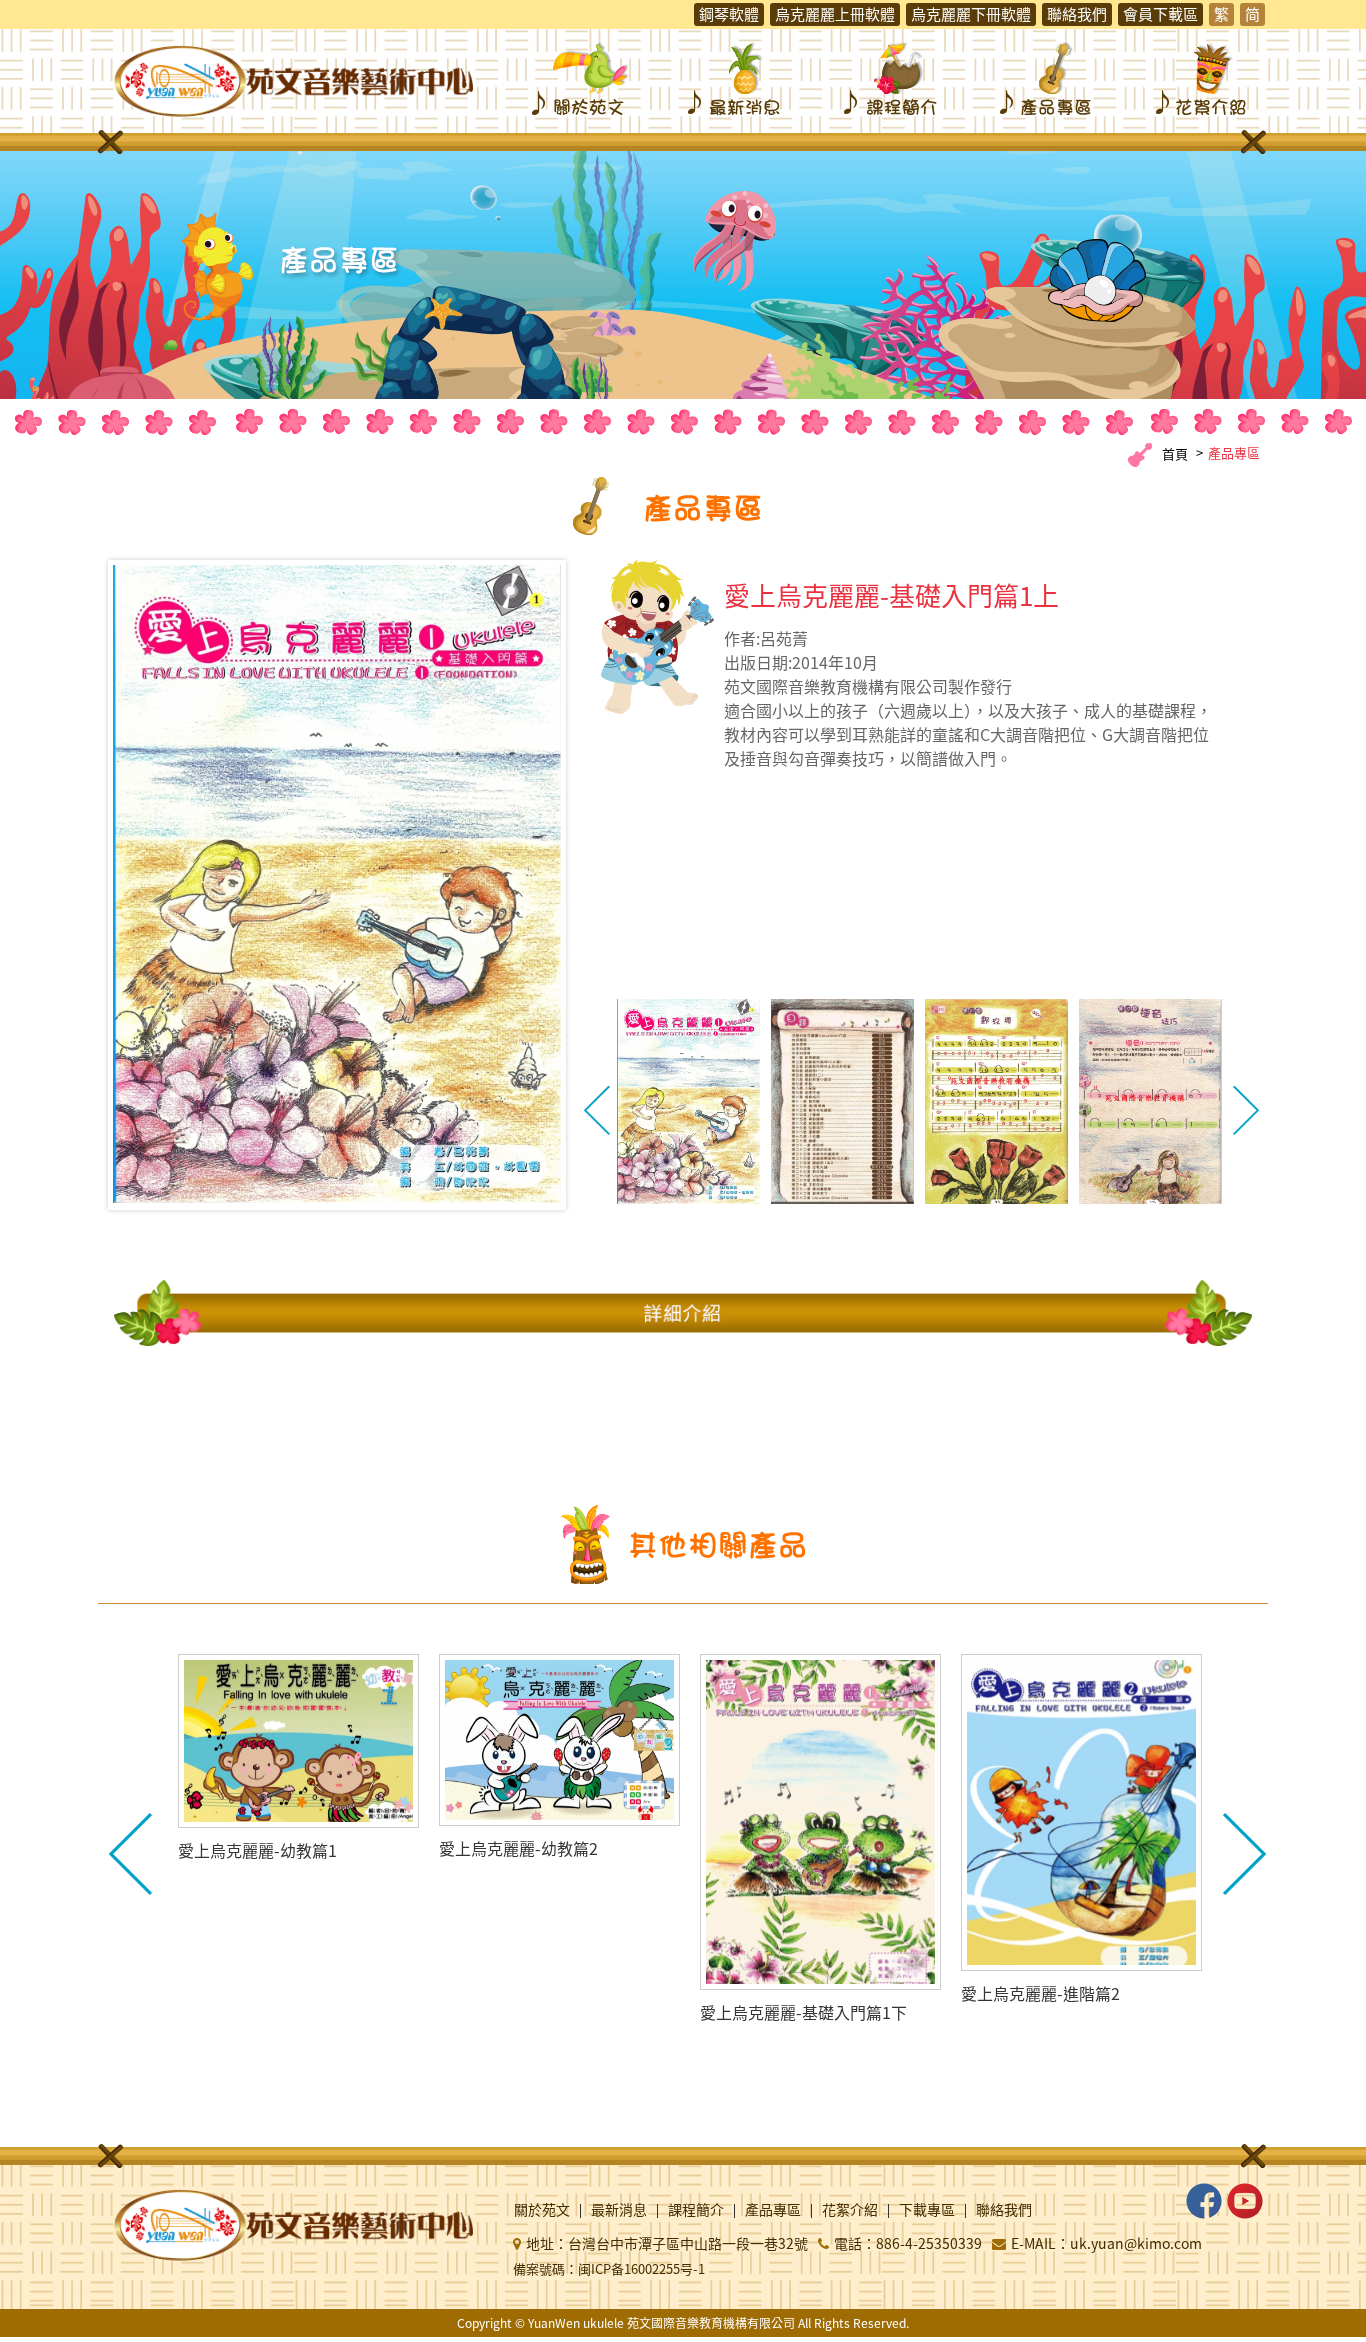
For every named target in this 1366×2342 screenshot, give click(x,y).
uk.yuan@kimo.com (1136, 2243)
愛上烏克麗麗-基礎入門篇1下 (803, 2012)
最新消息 (736, 78)
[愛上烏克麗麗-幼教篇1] (298, 1741)
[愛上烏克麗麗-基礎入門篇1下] (820, 1822)
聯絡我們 (1077, 14)
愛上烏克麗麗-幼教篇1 (257, 1850)
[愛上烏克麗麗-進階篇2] (1081, 1812)
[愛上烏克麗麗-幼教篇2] (559, 1740)
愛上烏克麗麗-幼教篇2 (518, 1848)
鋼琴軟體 (729, 14)
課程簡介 (892, 78)
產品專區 (1048, 78)
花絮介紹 (1204, 78)
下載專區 (927, 2211)
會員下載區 (1160, 14)
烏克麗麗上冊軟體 (835, 14)
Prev (597, 1111)
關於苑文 (580, 78)
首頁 (1175, 452)
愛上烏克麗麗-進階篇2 (1040, 1993)
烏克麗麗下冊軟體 (971, 14)
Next (1246, 1111)
